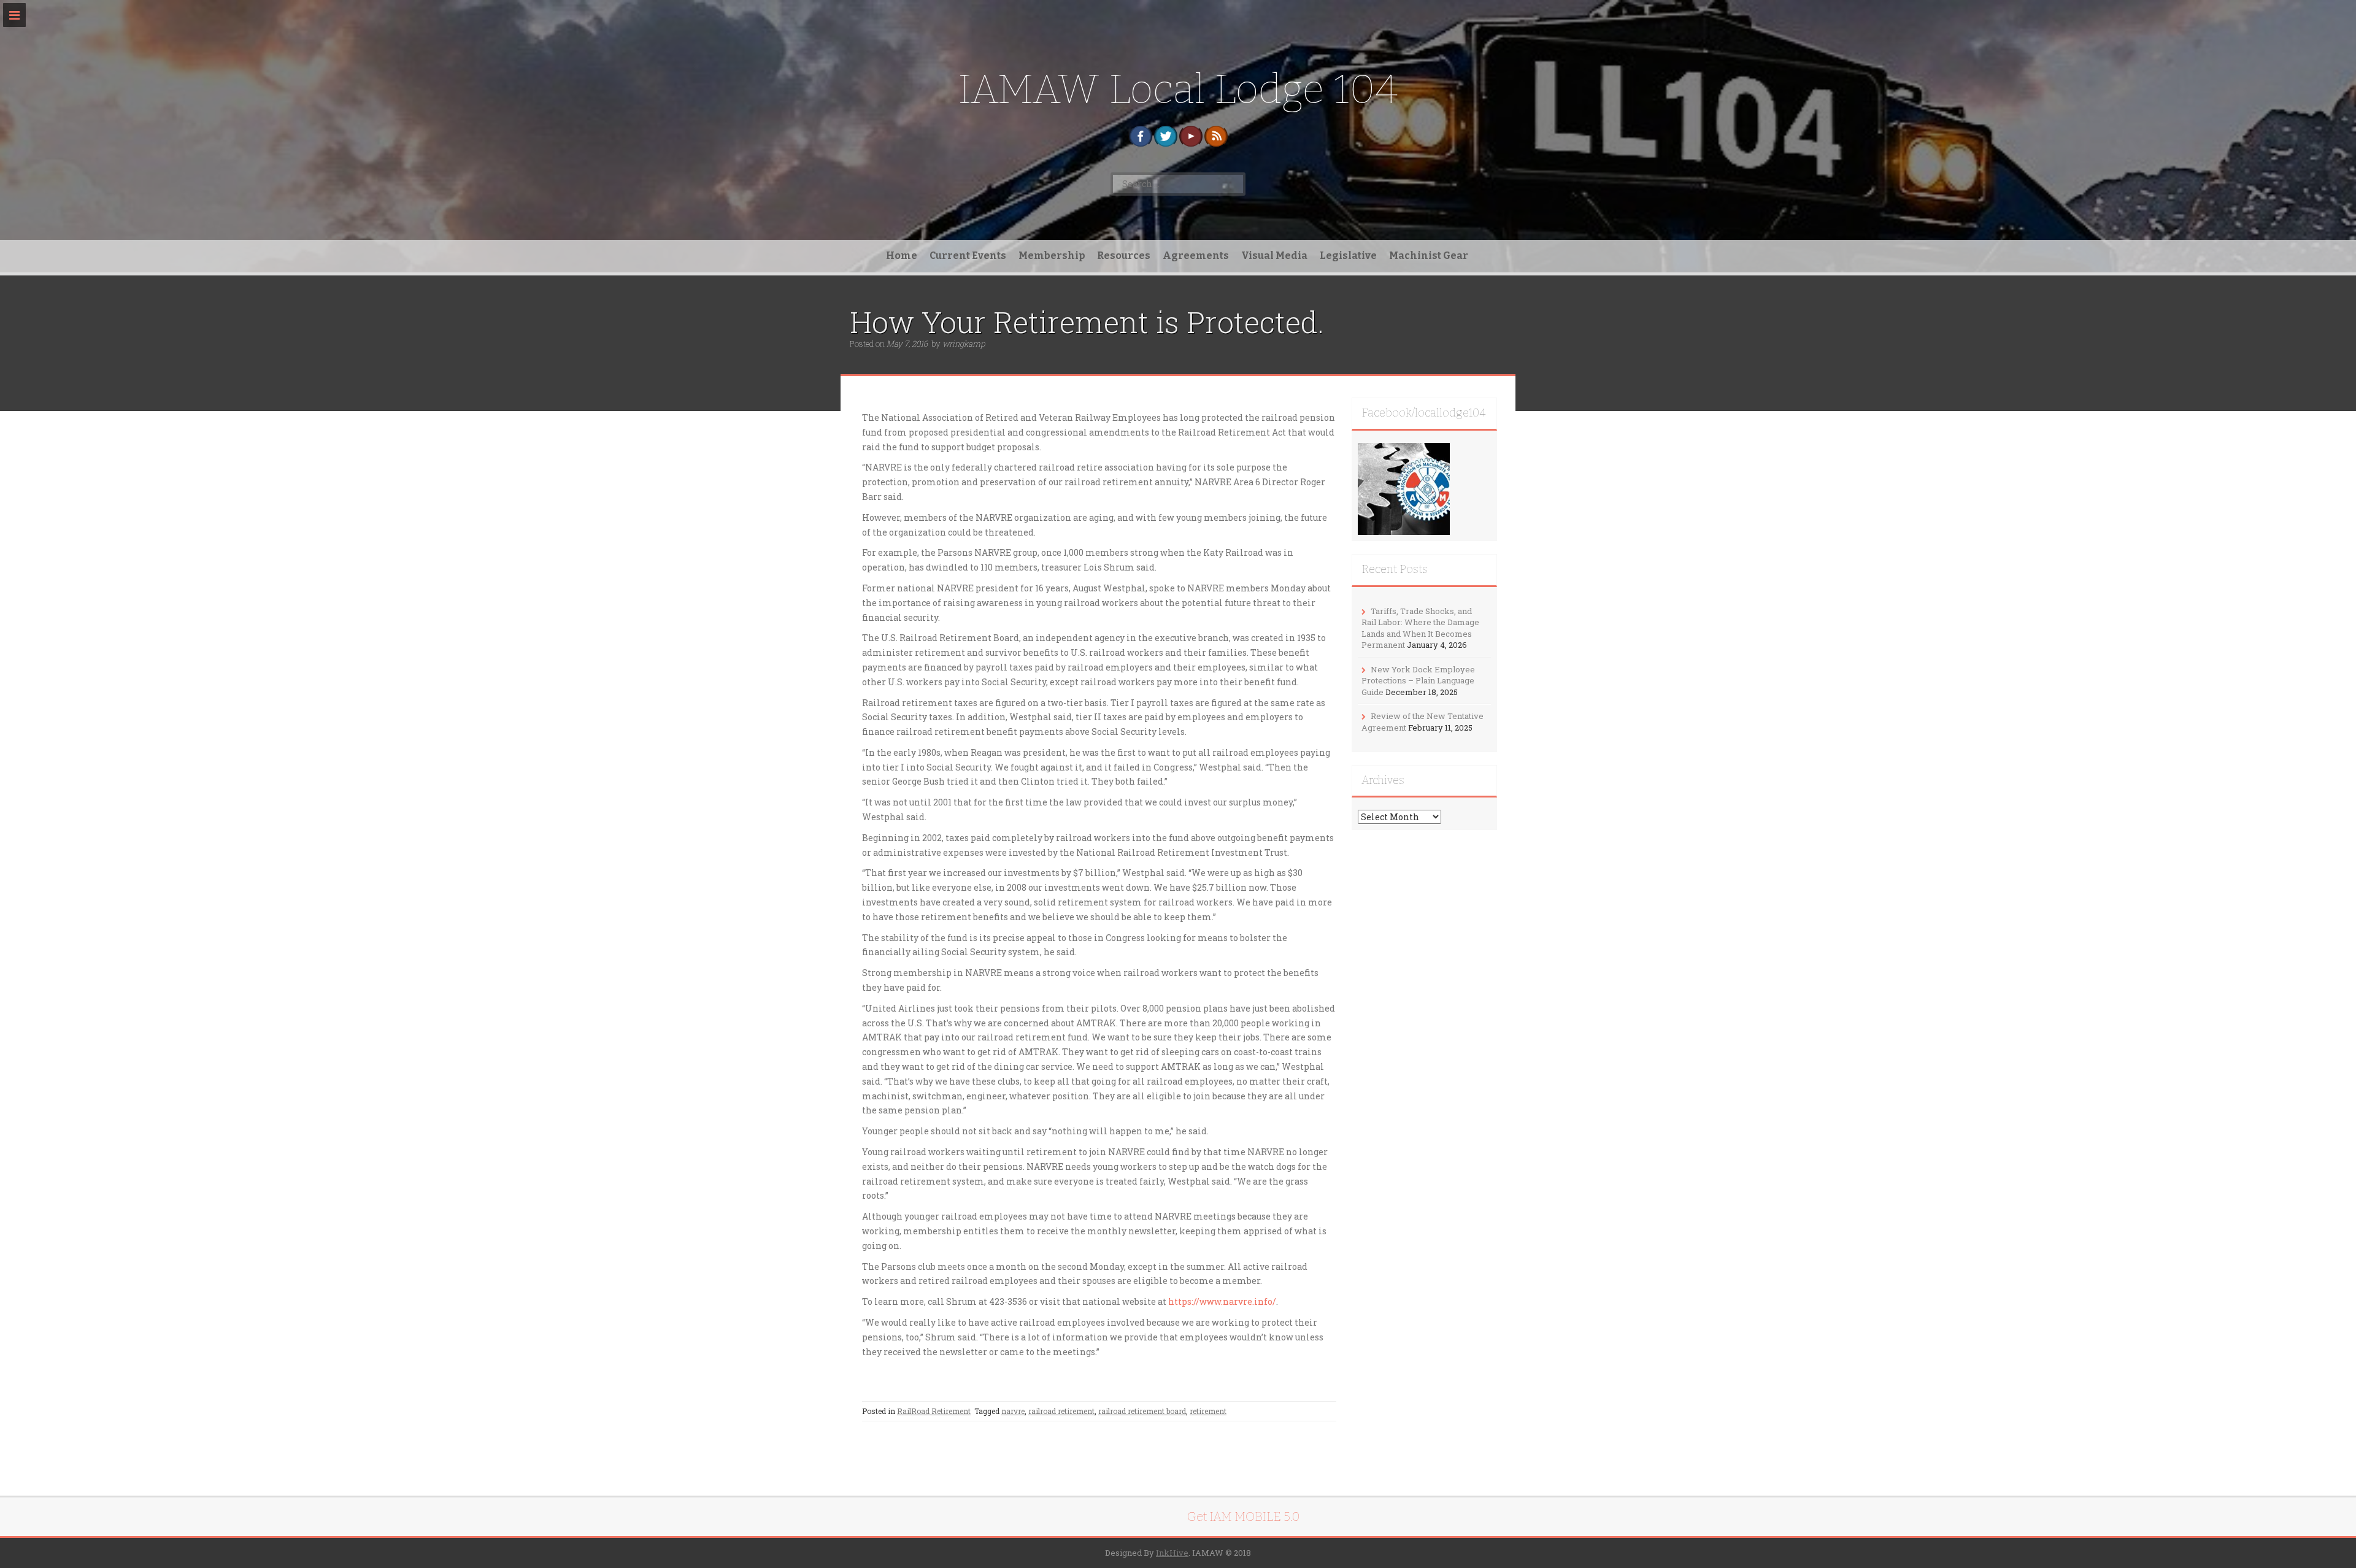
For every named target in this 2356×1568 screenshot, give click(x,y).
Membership (1052, 256)
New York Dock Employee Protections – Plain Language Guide (1418, 681)
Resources (1124, 256)
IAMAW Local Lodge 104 (1178, 89)
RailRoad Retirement (934, 1411)
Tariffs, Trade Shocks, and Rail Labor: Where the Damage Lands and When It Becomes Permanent (1420, 628)
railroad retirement (1061, 1411)
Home (902, 256)
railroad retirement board (1142, 1411)
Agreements (1196, 256)
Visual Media (1274, 256)
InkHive (1172, 1553)
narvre (1013, 1411)
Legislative (1348, 256)
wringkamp (964, 344)
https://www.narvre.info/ (1222, 1301)
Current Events (968, 256)
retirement (1208, 1411)
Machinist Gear (1429, 256)
